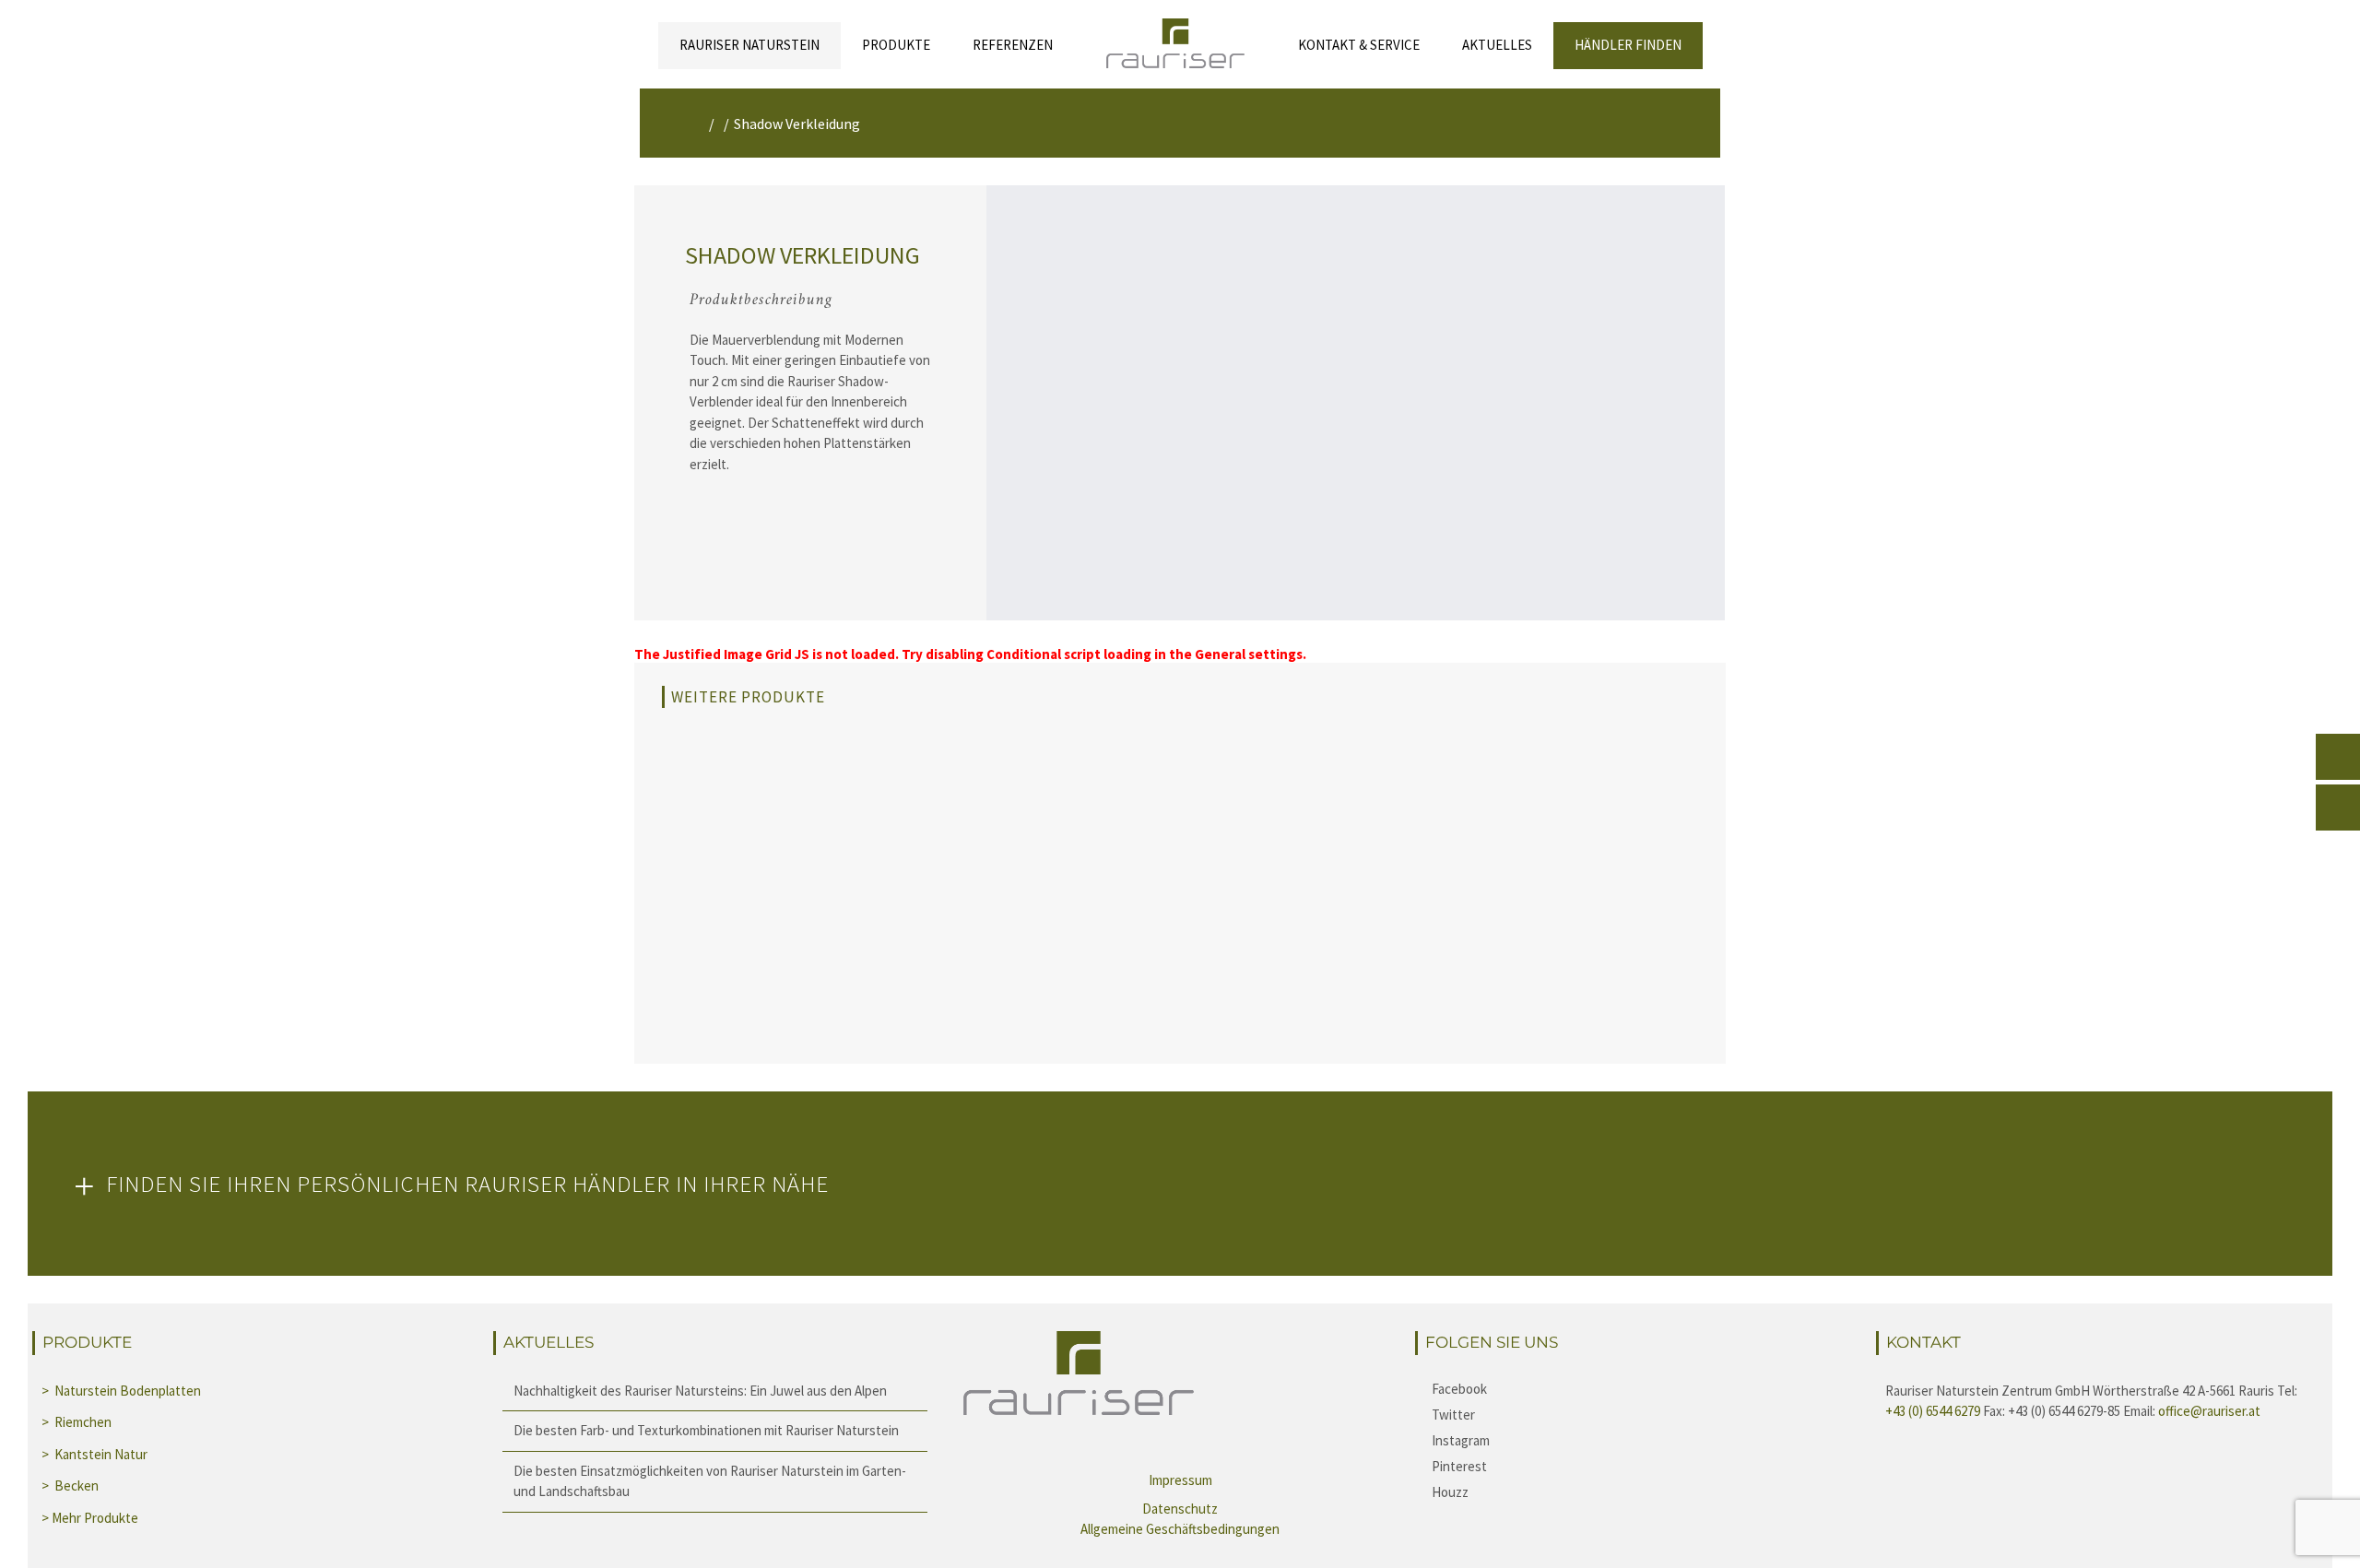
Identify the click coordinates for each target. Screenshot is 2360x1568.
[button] (1180, 1184)
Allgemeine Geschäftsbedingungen (1180, 1529)
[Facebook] (1641, 1388)
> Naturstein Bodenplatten (121, 1391)
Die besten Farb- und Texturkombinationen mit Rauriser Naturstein (706, 1430)
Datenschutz (1180, 1509)
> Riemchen (78, 1422)
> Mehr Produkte (90, 1518)
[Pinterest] (1641, 1466)
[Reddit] (1641, 1491)
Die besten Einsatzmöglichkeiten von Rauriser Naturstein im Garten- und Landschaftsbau (710, 1481)
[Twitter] (1641, 1414)
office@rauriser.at (2209, 1411)
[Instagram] (1641, 1440)
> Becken (71, 1485)
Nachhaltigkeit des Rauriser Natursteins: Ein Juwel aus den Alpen (700, 1391)
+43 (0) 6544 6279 (1933, 1411)
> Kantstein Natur (96, 1454)
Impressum (1180, 1480)
